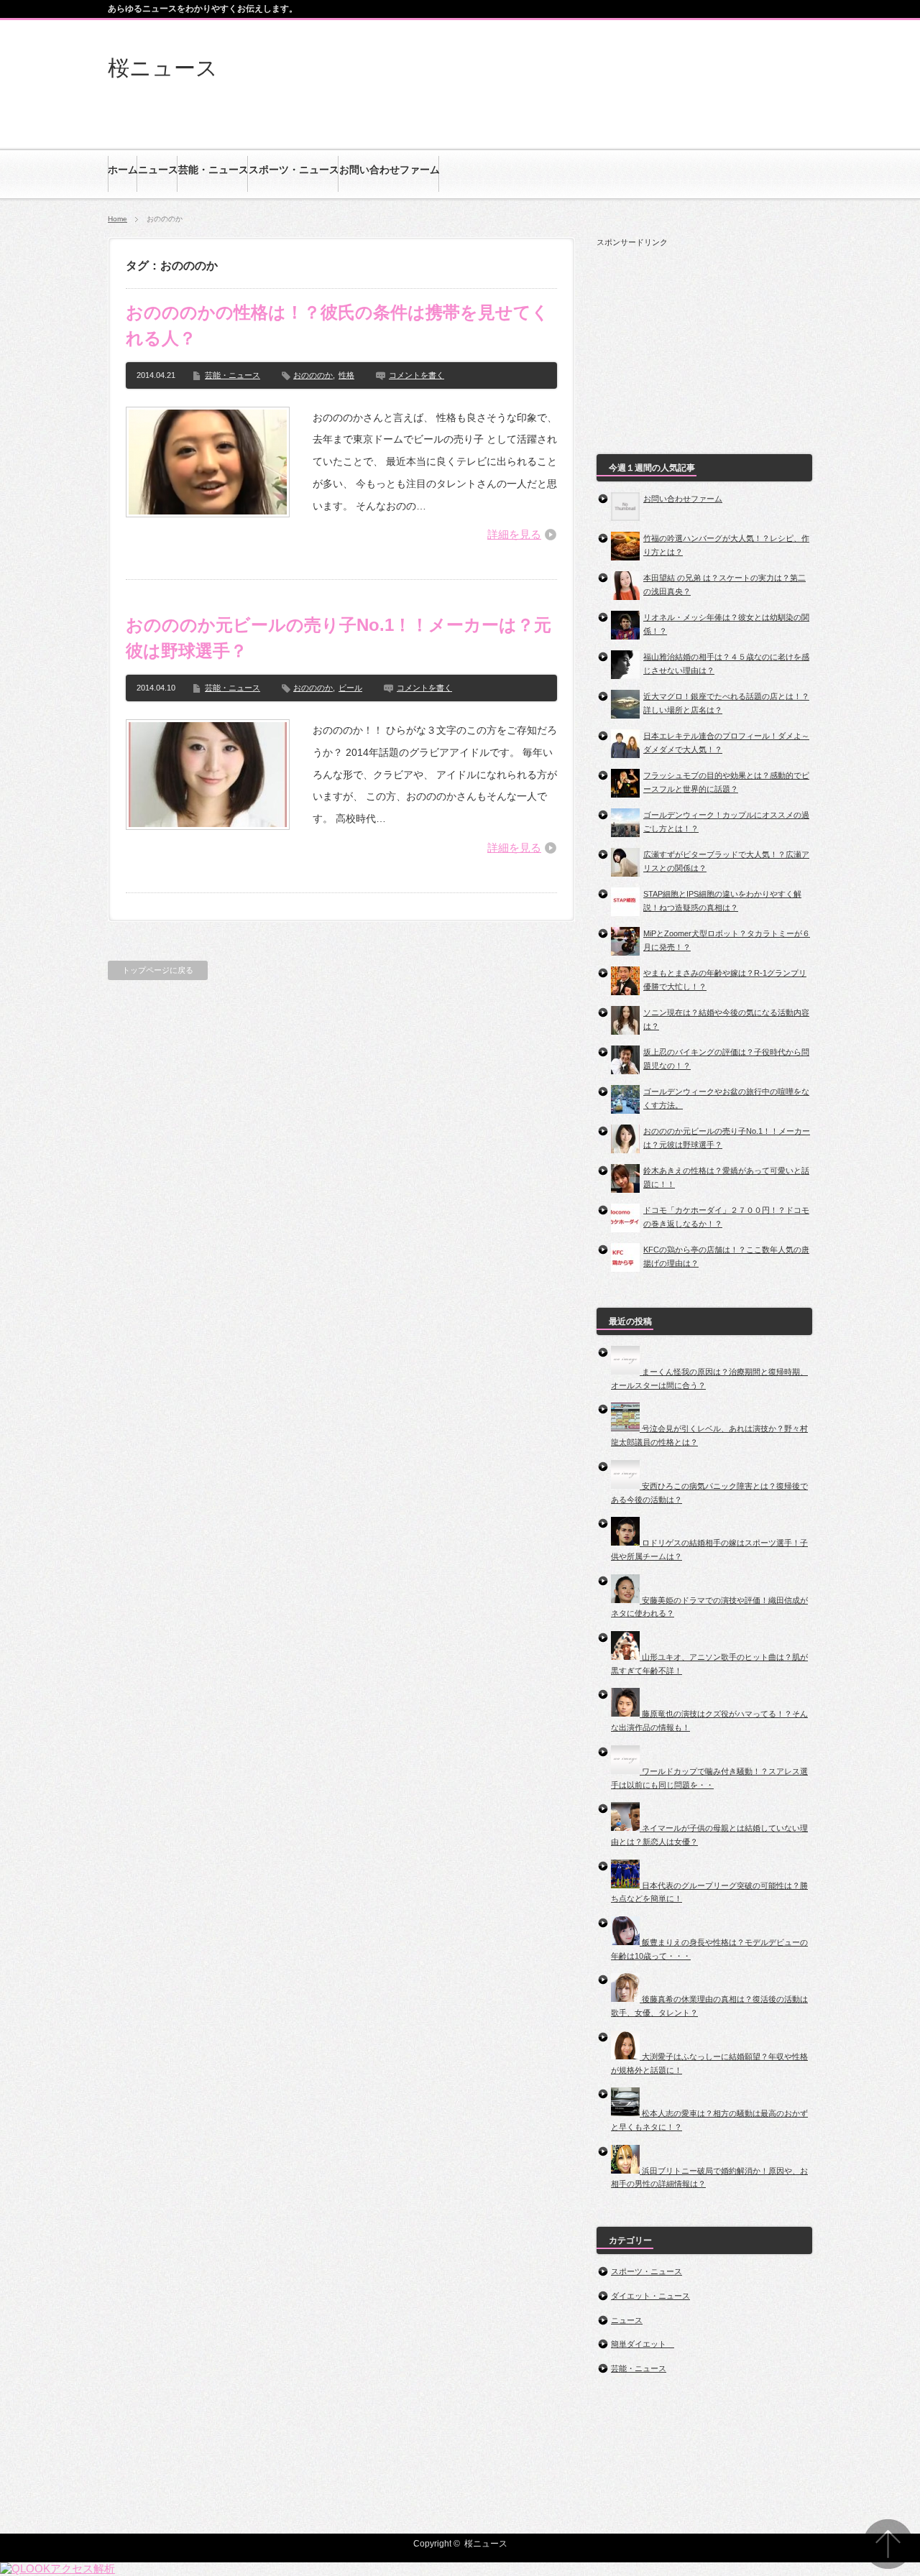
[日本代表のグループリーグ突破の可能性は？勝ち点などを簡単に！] (626, 1885)
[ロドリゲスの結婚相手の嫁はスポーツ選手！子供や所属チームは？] (626, 1543)
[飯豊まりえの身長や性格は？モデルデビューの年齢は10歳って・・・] (626, 1942)
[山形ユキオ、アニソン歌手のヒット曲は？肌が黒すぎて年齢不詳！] (626, 1657)
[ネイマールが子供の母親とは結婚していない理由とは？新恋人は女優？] (626, 1828)
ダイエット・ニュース (650, 2296)
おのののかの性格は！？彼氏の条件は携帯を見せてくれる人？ (337, 325)
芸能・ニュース (233, 375)
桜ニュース (163, 68)
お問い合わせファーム (683, 499)
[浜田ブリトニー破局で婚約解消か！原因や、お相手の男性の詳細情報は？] (626, 2171)
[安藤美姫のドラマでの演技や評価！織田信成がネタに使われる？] (626, 1600)
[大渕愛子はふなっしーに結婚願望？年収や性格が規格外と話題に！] (626, 2056)
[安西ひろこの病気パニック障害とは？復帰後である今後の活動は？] (626, 1486)
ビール (350, 688)
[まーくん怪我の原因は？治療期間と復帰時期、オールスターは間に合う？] (626, 1372)
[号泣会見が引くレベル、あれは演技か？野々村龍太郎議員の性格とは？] (626, 1428)
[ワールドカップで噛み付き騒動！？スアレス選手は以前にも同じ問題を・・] (626, 1771)
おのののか (313, 375)
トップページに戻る (158, 970)
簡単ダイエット (643, 2344)
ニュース (627, 2320)
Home (118, 219)
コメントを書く (417, 375)
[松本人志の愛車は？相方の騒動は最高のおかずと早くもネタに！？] (626, 2113)
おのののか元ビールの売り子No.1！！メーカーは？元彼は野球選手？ (339, 638)
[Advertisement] (704, 338)
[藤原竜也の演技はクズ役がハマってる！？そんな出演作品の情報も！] (626, 1714)
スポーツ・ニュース (647, 2271)
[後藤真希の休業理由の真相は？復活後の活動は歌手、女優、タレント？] (626, 1999)
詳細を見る (514, 534)
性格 (346, 375)
